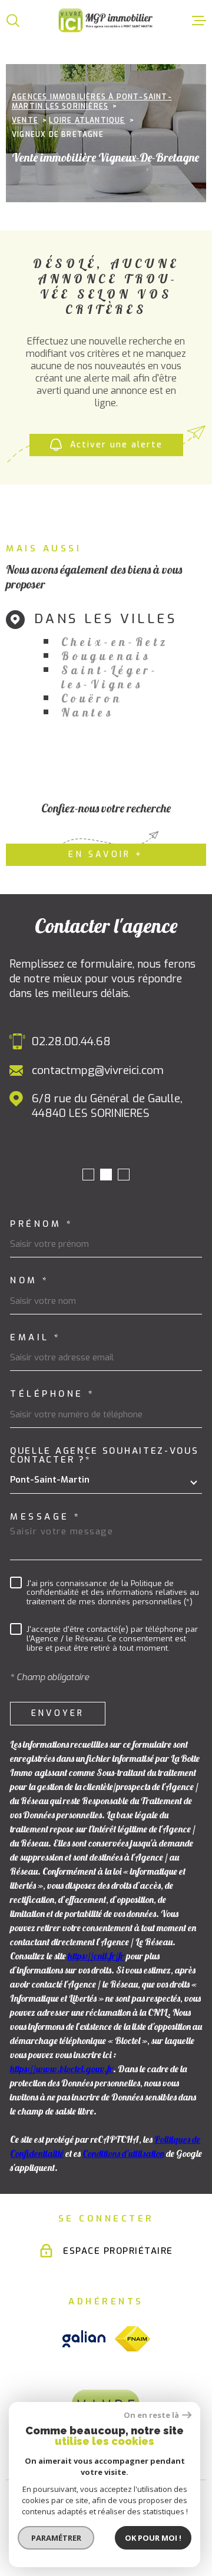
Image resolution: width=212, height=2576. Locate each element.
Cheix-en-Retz (115, 642)
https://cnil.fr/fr (96, 1956)
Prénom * (42, 1224)
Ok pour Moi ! (153, 2538)
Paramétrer (56, 2538)
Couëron (92, 698)
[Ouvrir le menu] (199, 21)
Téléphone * (53, 1394)
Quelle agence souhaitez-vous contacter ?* (105, 1456)
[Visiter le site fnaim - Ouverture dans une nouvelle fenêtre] (132, 2339)
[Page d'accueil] (106, 20)
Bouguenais (106, 656)
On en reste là (151, 2415)
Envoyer (58, 1714)
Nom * (30, 1281)
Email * (36, 1338)
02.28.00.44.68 (71, 1041)
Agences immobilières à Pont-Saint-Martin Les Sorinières (92, 102)
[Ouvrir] (13, 21)
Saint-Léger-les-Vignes (110, 677)
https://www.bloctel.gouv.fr (62, 2069)
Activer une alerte (116, 445)
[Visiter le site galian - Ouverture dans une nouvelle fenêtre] (84, 2339)
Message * (46, 1517)
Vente (25, 121)
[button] (88, 1175)
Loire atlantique (87, 121)
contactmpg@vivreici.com (98, 1070)
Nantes (87, 712)
